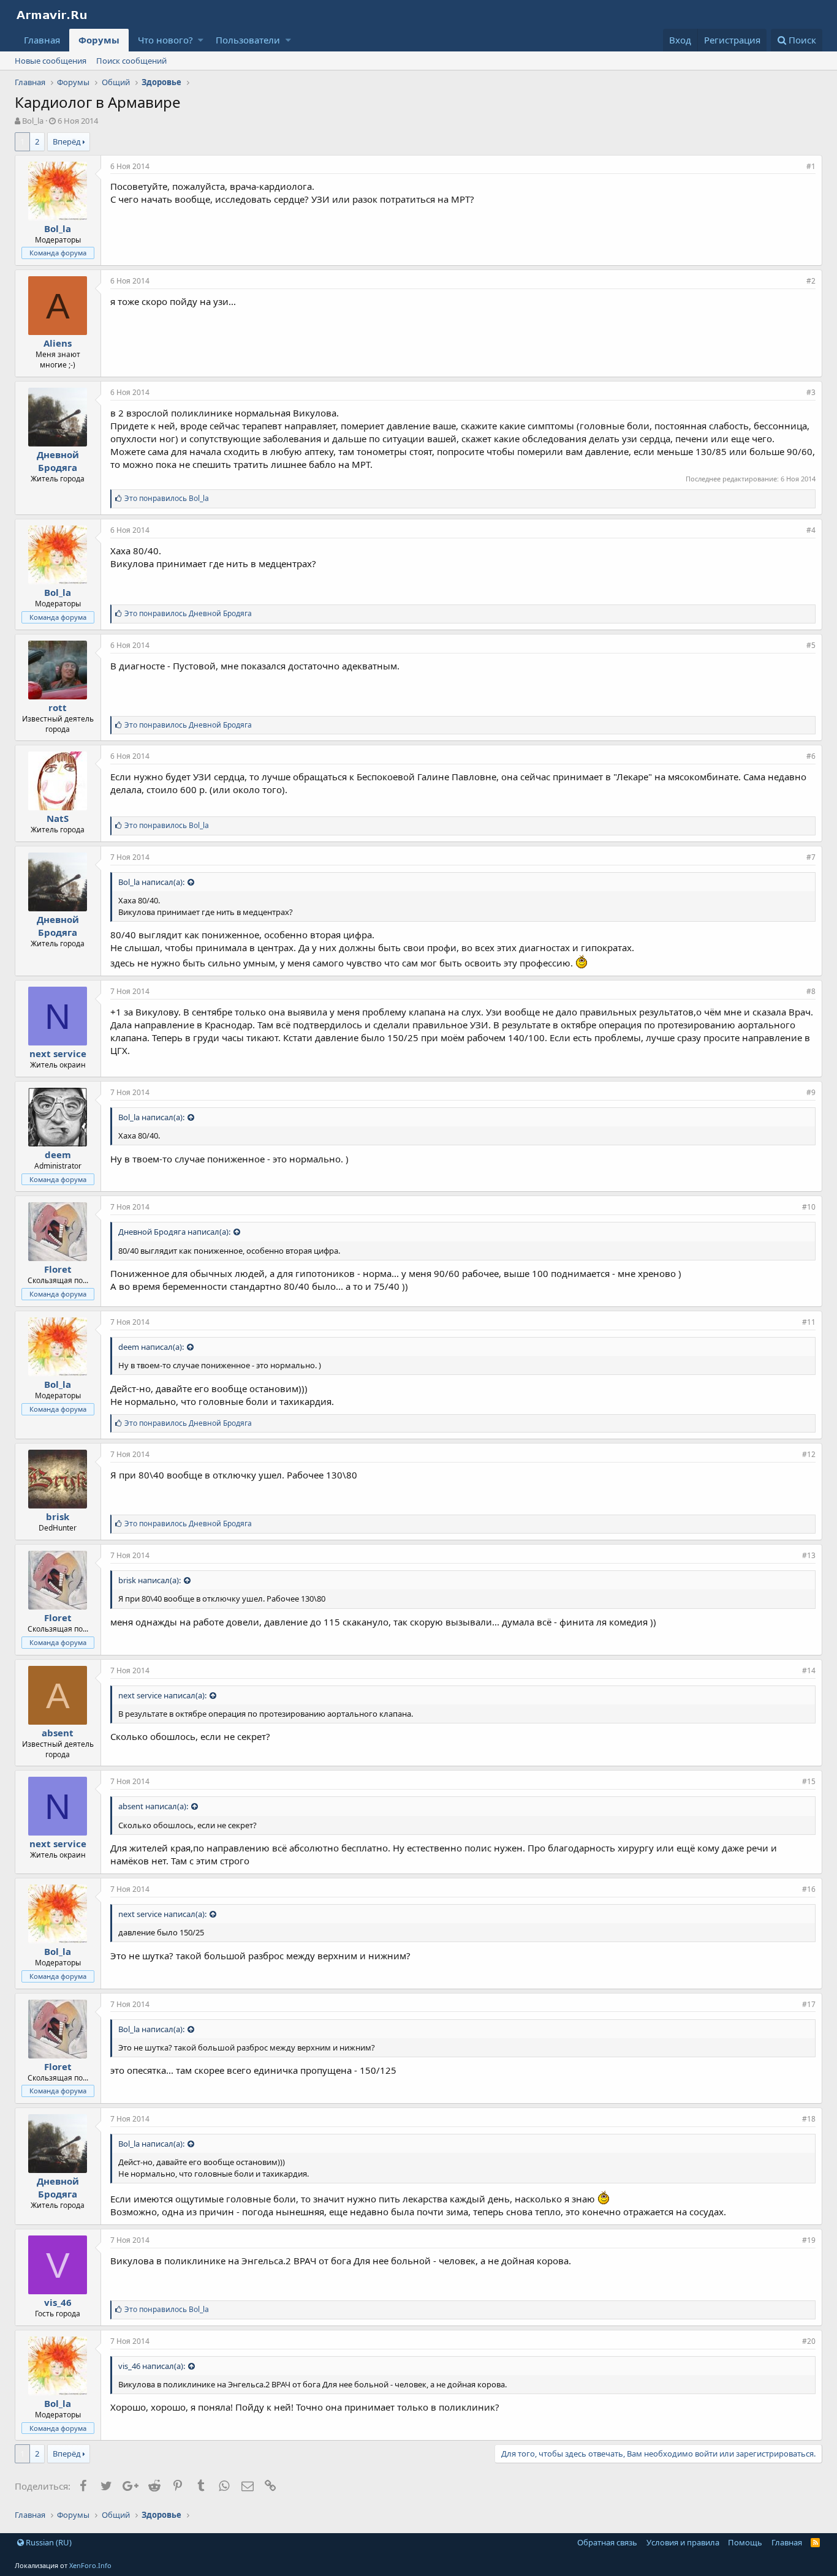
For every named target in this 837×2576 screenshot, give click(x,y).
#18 (809, 2119)
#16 (809, 1889)
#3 (811, 392)
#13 (809, 1555)
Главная (42, 40)
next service (58, 1053)
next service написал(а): (162, 1695)
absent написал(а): (153, 1806)
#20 (809, 2341)
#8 (811, 991)
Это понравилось (167, 498)
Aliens (58, 343)
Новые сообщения (51, 61)
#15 (809, 1781)
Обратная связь (607, 2542)
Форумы (99, 40)
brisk (58, 1516)
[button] (201, 40)
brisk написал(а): (150, 1580)
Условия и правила (683, 2542)
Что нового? (165, 40)
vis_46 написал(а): (152, 2366)
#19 (809, 2240)
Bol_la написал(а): (151, 882)
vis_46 (58, 2302)
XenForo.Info (90, 2565)
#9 (811, 1092)
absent (58, 1733)
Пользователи (248, 40)
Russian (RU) (48, 2542)
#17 (809, 2004)
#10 (809, 1207)
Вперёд (67, 141)
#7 (811, 857)
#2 (811, 281)
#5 (811, 645)
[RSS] (815, 2542)
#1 (811, 166)
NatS (58, 818)
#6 (811, 756)
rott (58, 707)
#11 (809, 1322)
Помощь (745, 2542)
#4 (811, 530)
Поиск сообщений (131, 61)
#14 (809, 1670)
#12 (809, 1454)
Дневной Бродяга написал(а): (174, 1232)
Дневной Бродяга (58, 461)
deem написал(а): (151, 1347)
